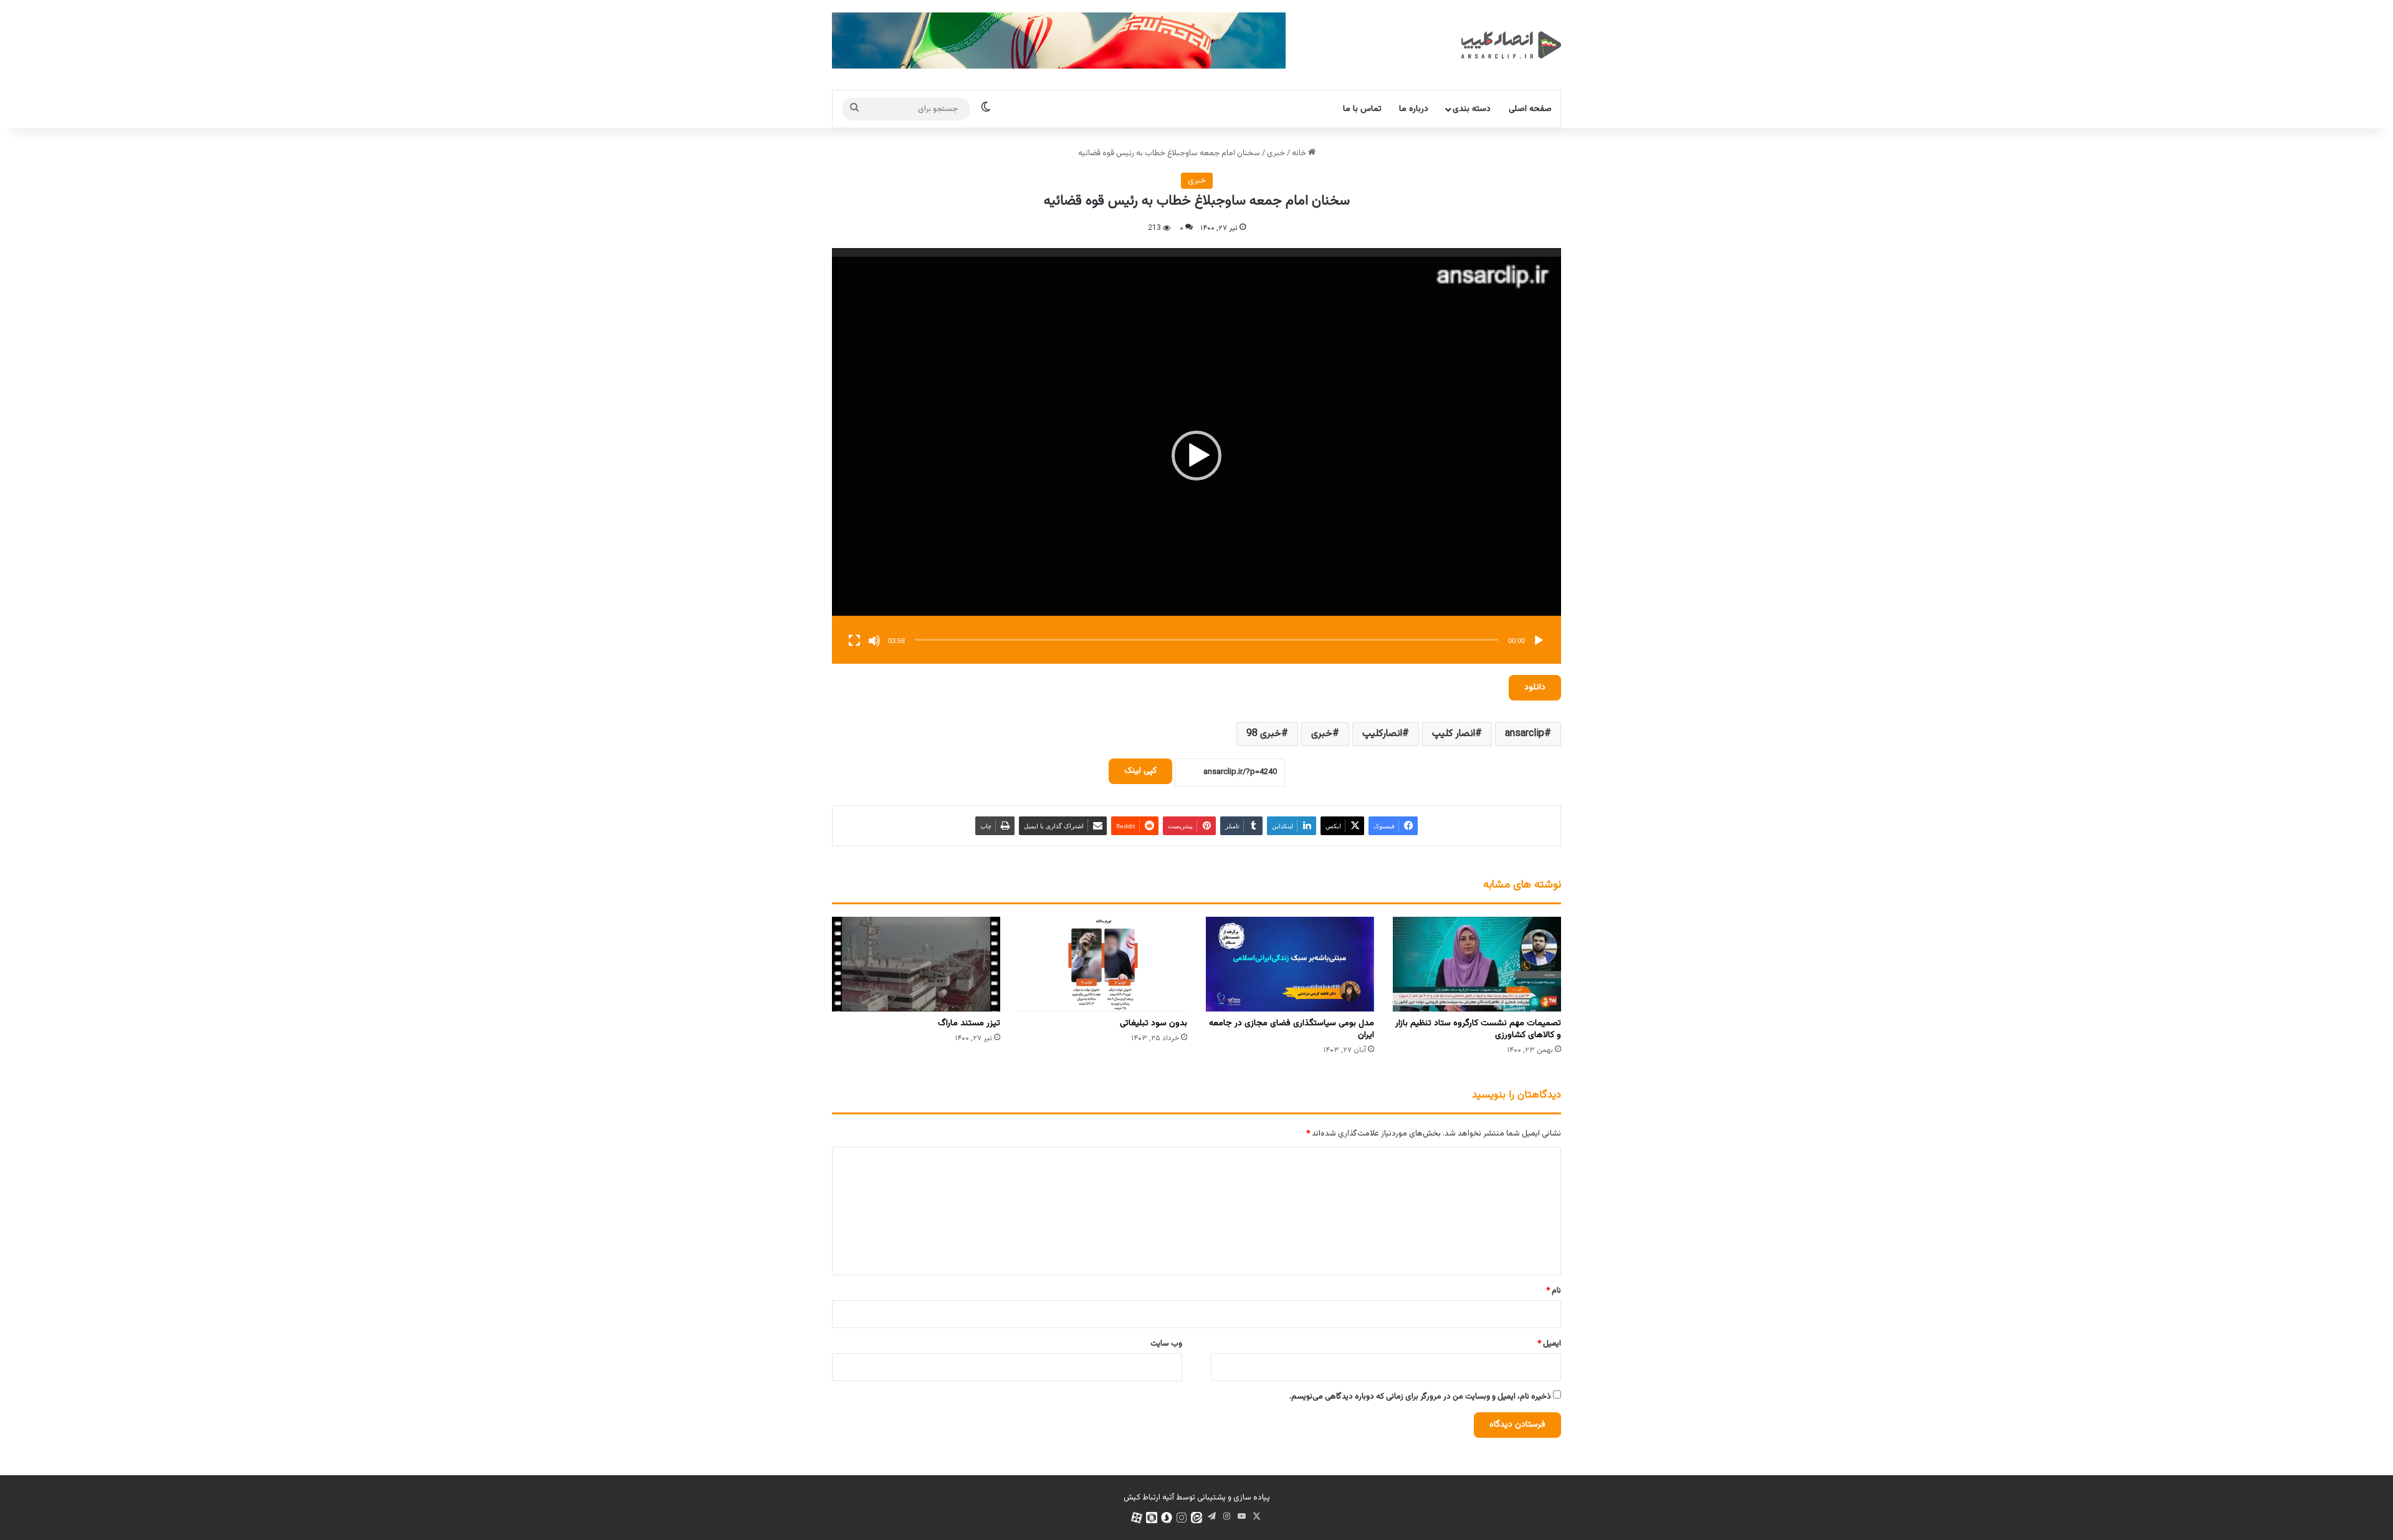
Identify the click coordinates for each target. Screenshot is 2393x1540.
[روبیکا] (1152, 1518)
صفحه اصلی (1530, 109)
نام (1554, 1291)
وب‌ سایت (1166, 1344)
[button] (1196, 456)
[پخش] (1539, 641)
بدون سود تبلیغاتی (1154, 1023)
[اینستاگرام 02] (1182, 1518)
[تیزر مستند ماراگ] (916, 964)
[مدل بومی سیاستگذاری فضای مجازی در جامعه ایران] (1290, 964)
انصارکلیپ (1382, 734)
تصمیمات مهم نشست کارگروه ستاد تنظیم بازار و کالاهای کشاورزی (1478, 1029)
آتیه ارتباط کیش (1149, 1498)
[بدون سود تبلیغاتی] (1103, 964)
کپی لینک (1140, 771)
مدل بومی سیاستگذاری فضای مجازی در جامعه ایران (1292, 1029)
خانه (1300, 153)
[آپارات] (1137, 1518)
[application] (1196, 456)
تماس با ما (1362, 109)
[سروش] (1167, 1518)
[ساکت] (874, 641)
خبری (1276, 153)
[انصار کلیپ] (1511, 45)
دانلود (1535, 687)
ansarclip (1525, 734)
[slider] (1206, 640)
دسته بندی (1472, 109)
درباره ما (1414, 109)
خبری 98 (1264, 734)
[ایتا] (1196, 1518)
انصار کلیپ (1454, 734)
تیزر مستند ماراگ (969, 1023)
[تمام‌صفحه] (854, 641)
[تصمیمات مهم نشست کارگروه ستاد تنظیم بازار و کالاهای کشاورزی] (1477, 964)
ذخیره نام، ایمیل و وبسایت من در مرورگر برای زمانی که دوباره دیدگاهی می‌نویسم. (1420, 1397)
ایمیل (1549, 1344)
